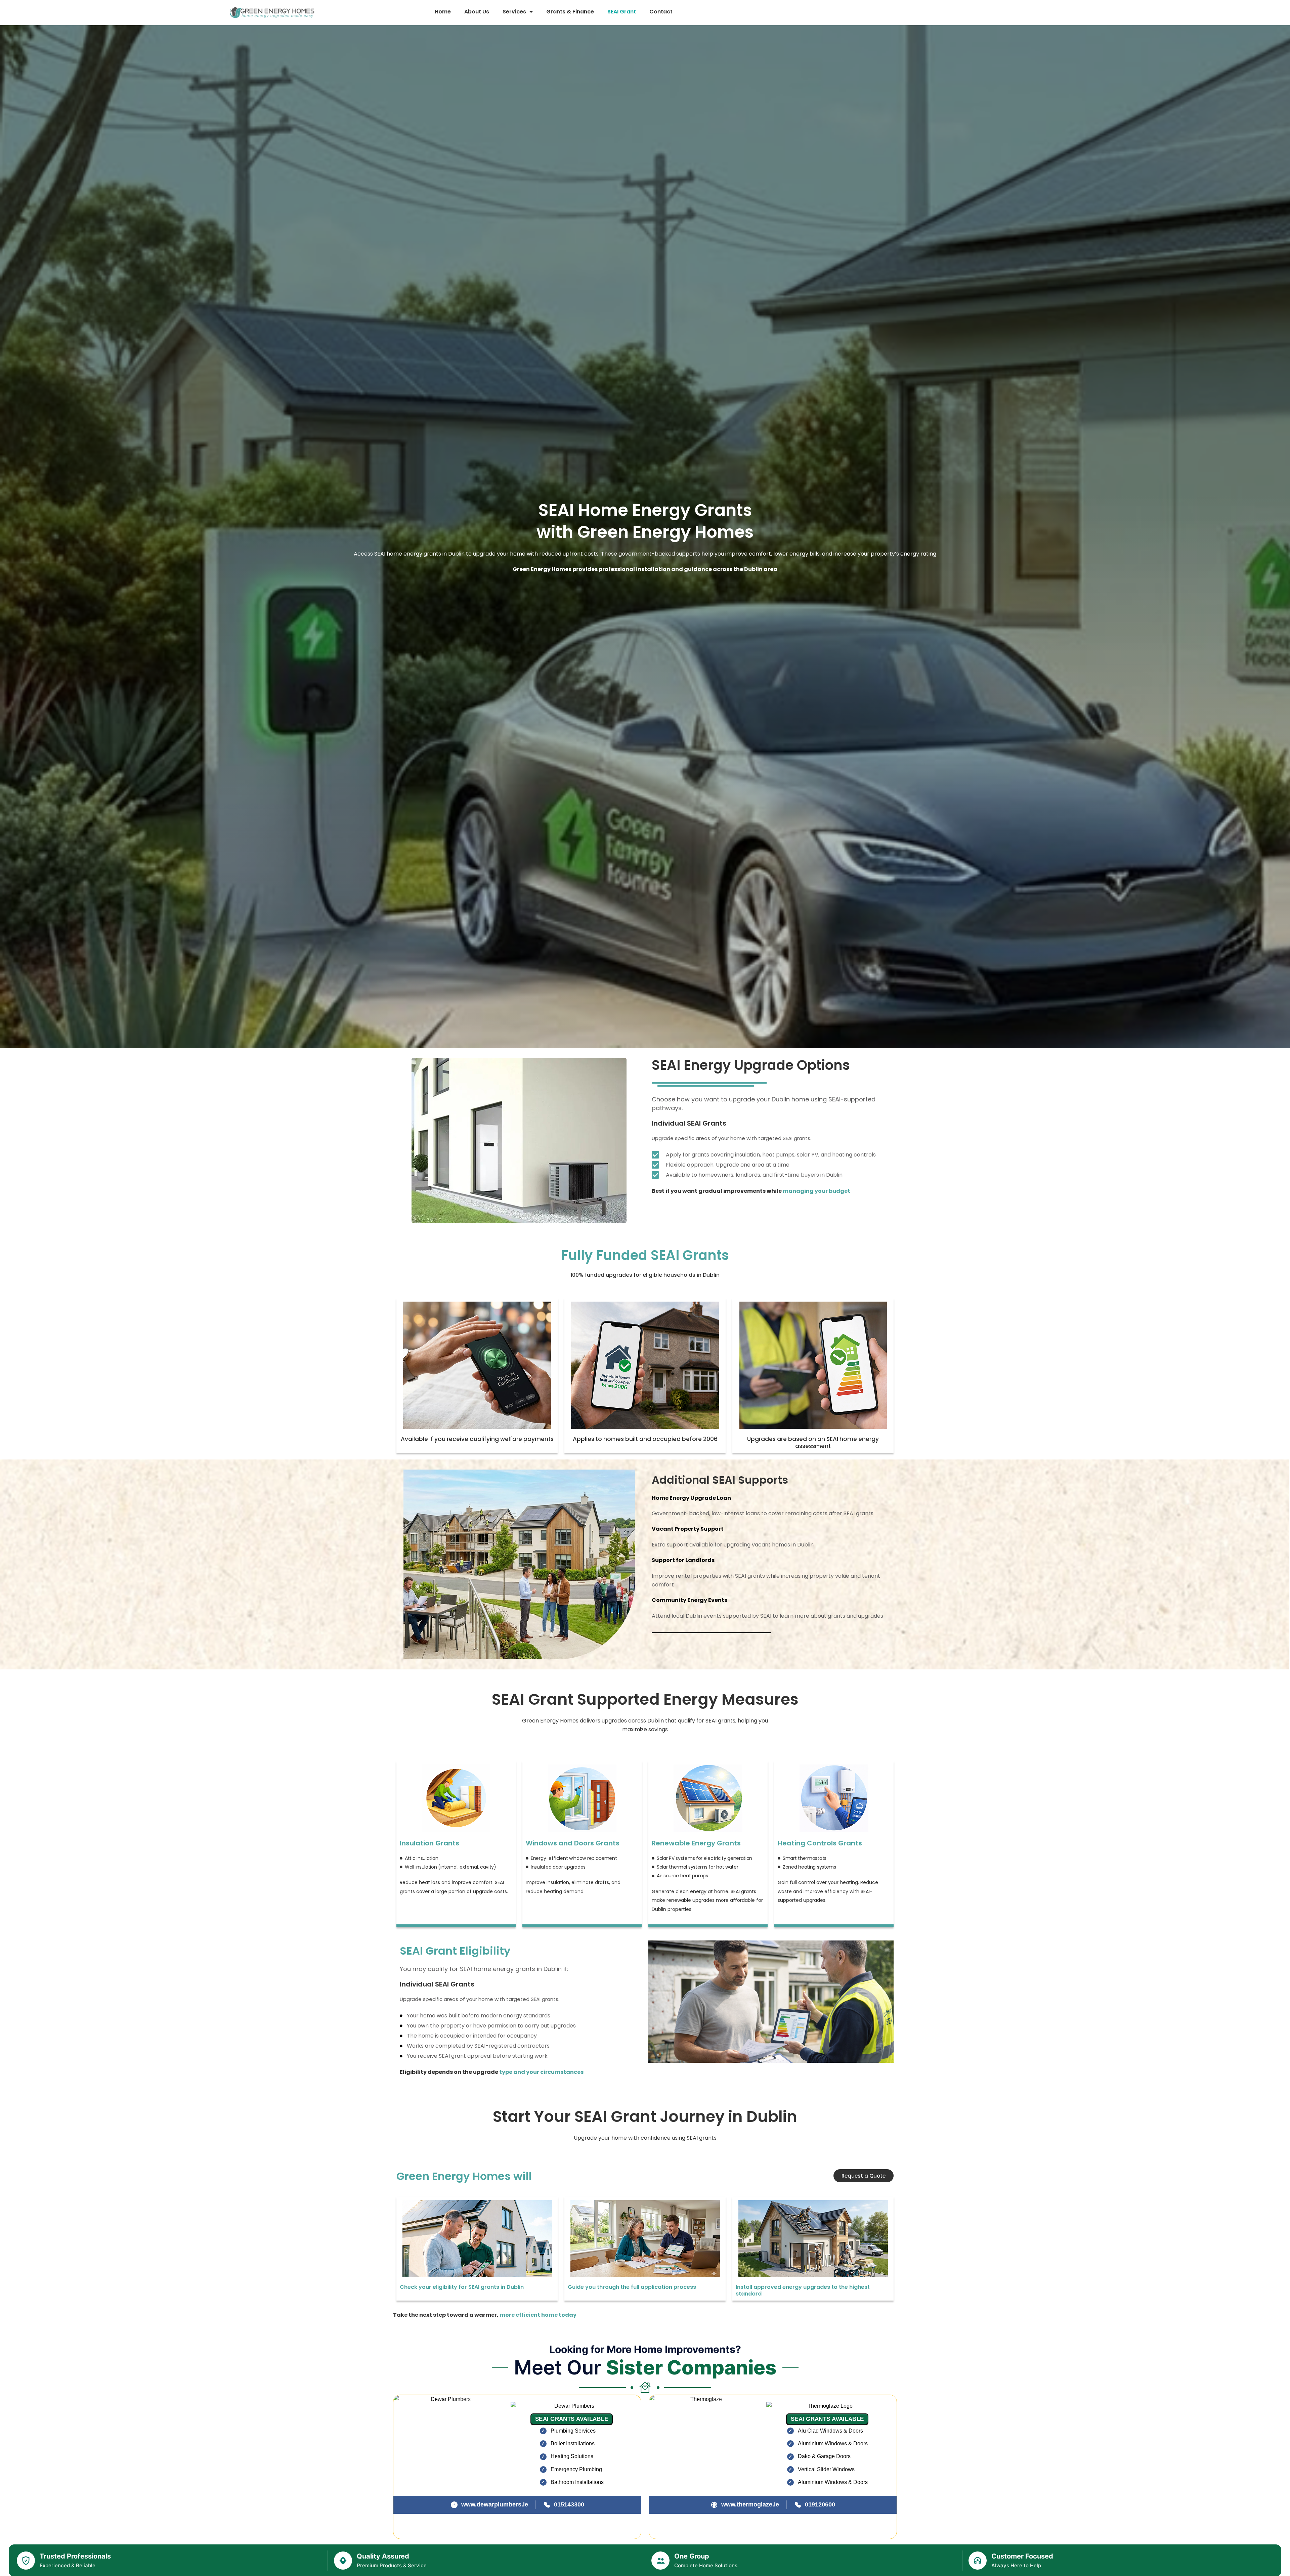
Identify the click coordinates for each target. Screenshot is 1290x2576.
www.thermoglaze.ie (750, 2504)
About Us (477, 12)
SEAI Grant (622, 12)
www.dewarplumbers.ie (495, 2504)
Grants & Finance (570, 12)
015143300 (569, 2504)
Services (514, 12)
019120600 (820, 2504)
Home (443, 12)
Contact (661, 12)
